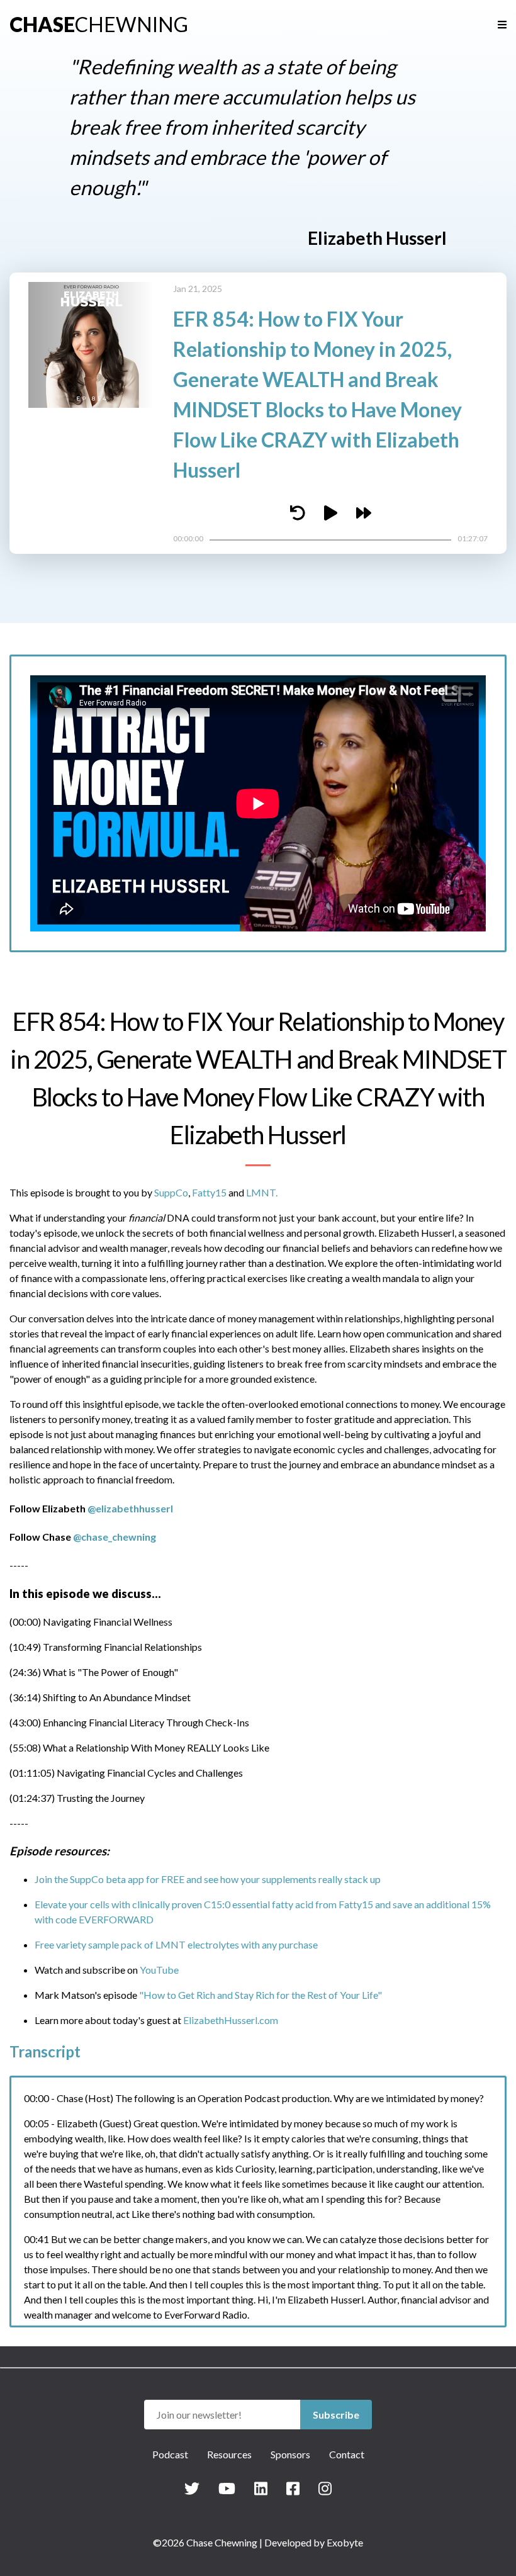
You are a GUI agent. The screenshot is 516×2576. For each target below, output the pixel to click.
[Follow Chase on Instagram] (325, 2488)
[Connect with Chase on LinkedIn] (261, 2488)
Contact (347, 2454)
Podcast (170, 2454)
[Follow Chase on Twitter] (192, 2488)
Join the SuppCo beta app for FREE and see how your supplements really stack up (208, 1879)
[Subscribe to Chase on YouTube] (227, 2488)
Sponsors (290, 2454)
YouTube (159, 1970)
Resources (229, 2454)
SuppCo (171, 1192)
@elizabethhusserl (130, 1508)
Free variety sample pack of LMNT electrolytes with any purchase (176, 1944)
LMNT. (262, 1192)
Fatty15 (209, 1192)
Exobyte (345, 2542)
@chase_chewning (115, 1537)
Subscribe (336, 2415)
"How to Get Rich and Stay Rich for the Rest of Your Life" (261, 1995)
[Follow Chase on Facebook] (293, 2488)
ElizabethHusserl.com (231, 2020)
